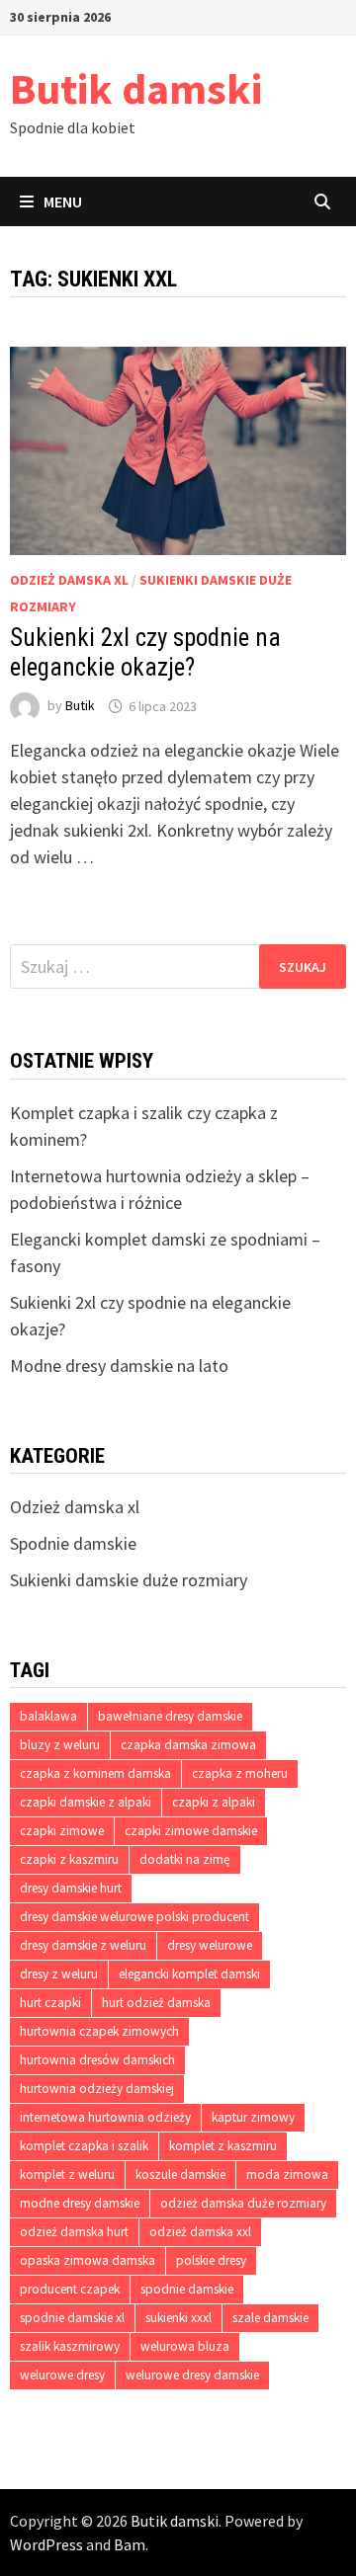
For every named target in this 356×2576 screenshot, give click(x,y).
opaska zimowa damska (88, 2260)
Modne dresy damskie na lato (119, 1366)
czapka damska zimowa (188, 1745)
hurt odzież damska (156, 2003)
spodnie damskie (187, 2289)
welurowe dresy (62, 2375)
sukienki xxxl (178, 2318)
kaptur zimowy (253, 2117)
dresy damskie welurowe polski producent (134, 1917)
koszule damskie (180, 2174)
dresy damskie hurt (71, 1888)
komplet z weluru (67, 2174)
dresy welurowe (210, 1945)
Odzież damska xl (69, 580)
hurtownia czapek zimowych (99, 2031)
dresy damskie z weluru (83, 1945)
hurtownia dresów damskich (97, 2060)
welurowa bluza (185, 2346)
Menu (63, 201)
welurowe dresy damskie (192, 2375)
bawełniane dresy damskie (170, 1716)
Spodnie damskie (73, 1543)
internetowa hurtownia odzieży (105, 2117)
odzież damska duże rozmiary (243, 2203)
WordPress (46, 2544)
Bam (130, 2544)
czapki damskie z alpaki (86, 1802)
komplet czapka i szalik (84, 2146)
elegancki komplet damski (189, 1974)
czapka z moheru (240, 1773)
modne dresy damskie (80, 2203)
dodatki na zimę (185, 1859)
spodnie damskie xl (72, 2318)
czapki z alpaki (214, 1802)
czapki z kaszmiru (69, 1859)
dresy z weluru (59, 1974)
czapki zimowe (62, 1831)
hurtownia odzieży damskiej (97, 2089)
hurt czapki (50, 2003)
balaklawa (48, 1716)
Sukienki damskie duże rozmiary (129, 1580)
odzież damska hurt (74, 2232)
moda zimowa (287, 2174)
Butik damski (136, 88)
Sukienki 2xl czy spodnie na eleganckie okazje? (145, 652)
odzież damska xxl (200, 2232)
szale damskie (270, 2318)
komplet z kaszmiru (223, 2146)
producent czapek (70, 2289)
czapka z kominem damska (95, 1773)
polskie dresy (211, 2260)
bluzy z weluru (60, 1745)
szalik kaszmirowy (70, 2346)
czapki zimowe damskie (191, 1831)
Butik (80, 706)
